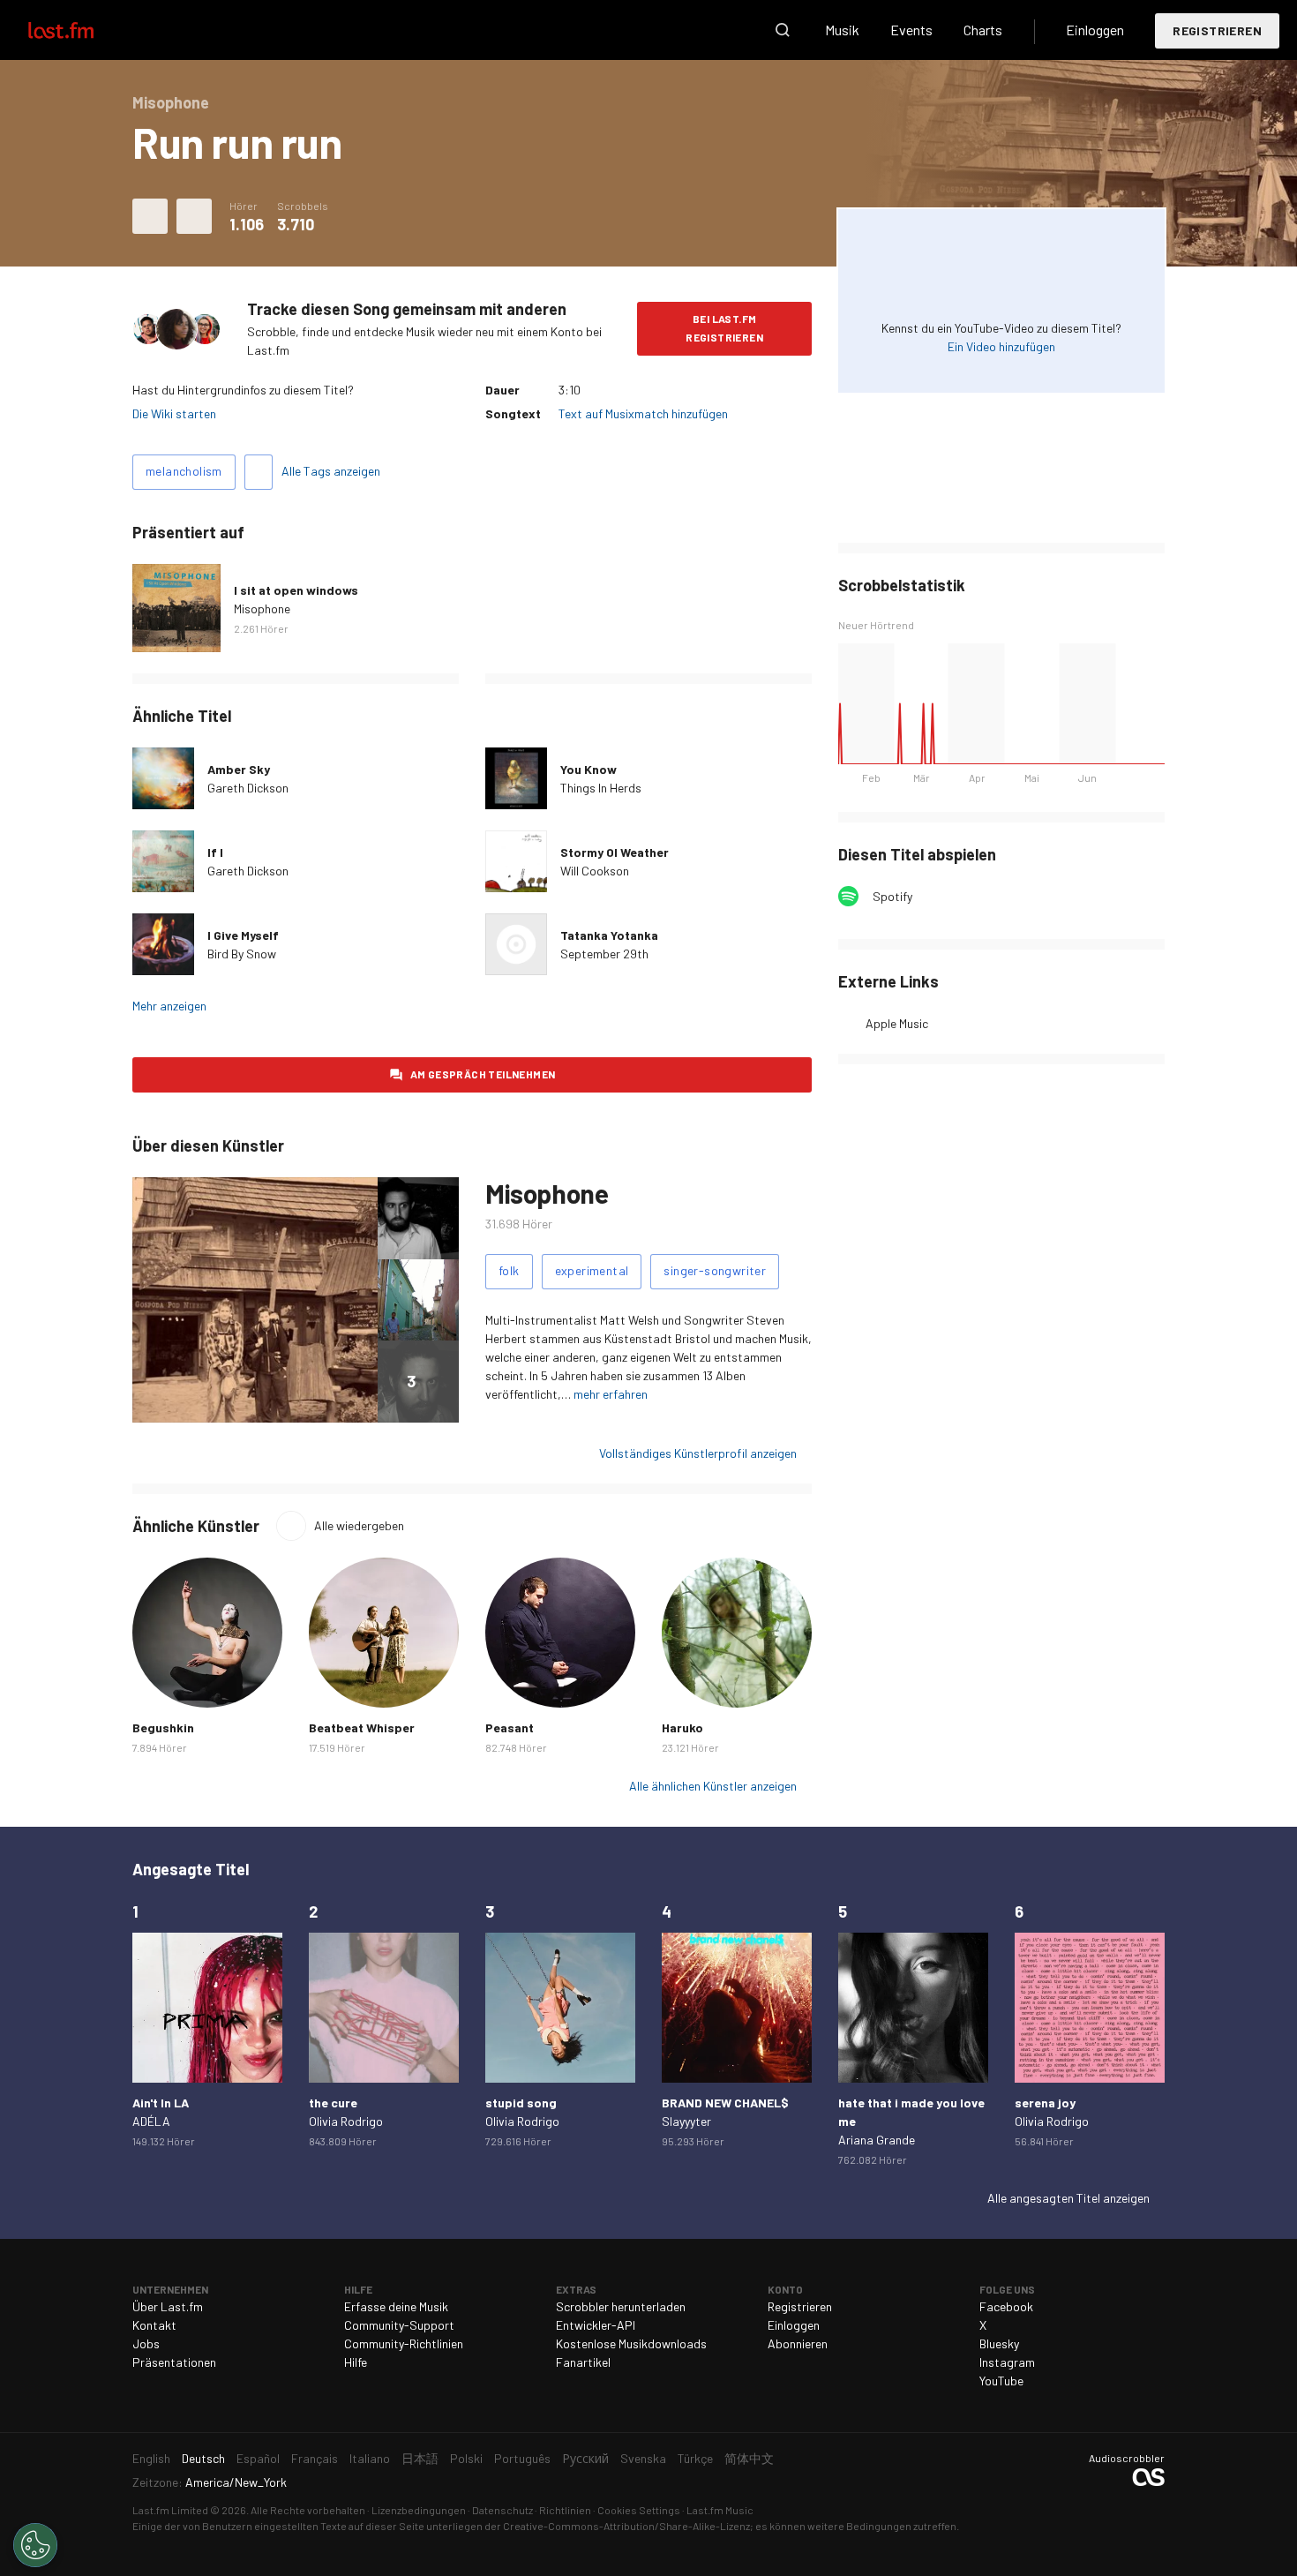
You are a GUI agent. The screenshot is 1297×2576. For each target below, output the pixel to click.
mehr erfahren (611, 1394)
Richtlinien (565, 2510)
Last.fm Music (720, 2510)
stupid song (521, 2103)
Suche (783, 30)
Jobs (146, 2343)
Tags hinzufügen (259, 472)
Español (258, 2458)
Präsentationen (174, 2362)
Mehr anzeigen (169, 1006)
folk (509, 1270)
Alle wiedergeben (359, 1525)
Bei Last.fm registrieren (724, 328)
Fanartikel (583, 2362)
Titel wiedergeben (163, 778)
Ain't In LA (161, 2103)
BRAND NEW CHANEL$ (725, 2103)
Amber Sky (239, 769)
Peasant (510, 1727)
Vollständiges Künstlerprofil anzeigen (698, 1453)
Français (315, 2458)
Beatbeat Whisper (362, 1727)
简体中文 (749, 2458)
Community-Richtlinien (404, 2343)
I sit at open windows (296, 590)
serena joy (1045, 2103)
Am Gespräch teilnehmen (483, 1074)
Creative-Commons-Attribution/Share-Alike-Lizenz (626, 2526)
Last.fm (81, 30)
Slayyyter (686, 2121)
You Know (589, 769)
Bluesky (999, 2343)
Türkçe (695, 2458)
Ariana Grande (877, 2140)
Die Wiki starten (174, 413)
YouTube (1001, 2381)
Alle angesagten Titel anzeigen (1068, 2198)
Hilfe (356, 2362)
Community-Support (399, 2325)
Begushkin (163, 1727)
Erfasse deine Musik (396, 2306)
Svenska (643, 2458)
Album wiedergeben (176, 608)
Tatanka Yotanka (609, 935)
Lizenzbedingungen (419, 2510)
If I (215, 852)
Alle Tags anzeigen (331, 471)
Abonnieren (798, 2343)
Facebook (1006, 2306)
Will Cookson (595, 871)
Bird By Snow (242, 954)
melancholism (184, 471)
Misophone (262, 608)
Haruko (682, 1727)
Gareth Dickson (248, 788)
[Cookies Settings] (35, 2545)
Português (522, 2458)
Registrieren (1217, 30)
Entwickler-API (596, 2325)
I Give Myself (243, 935)
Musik (842, 30)
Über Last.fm (168, 2306)
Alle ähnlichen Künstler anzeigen (713, 1786)
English (151, 2458)
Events (911, 30)
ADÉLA (151, 2121)
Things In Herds (601, 788)
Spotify (892, 896)
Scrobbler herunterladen (621, 2306)
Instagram (1007, 2362)
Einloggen (1095, 30)
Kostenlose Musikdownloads (631, 2343)
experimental (592, 1270)
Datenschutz (502, 2510)
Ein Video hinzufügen (1001, 346)
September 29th (604, 954)
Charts (983, 30)
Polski (466, 2458)
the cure (333, 2103)
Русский (585, 2458)
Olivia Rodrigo (346, 2121)
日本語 (420, 2458)
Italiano (370, 2458)
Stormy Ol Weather (615, 852)
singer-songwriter (715, 1270)
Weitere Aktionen (194, 216)
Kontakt (154, 2325)
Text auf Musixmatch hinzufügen (643, 413)
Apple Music (897, 1023)
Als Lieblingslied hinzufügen (150, 216)
